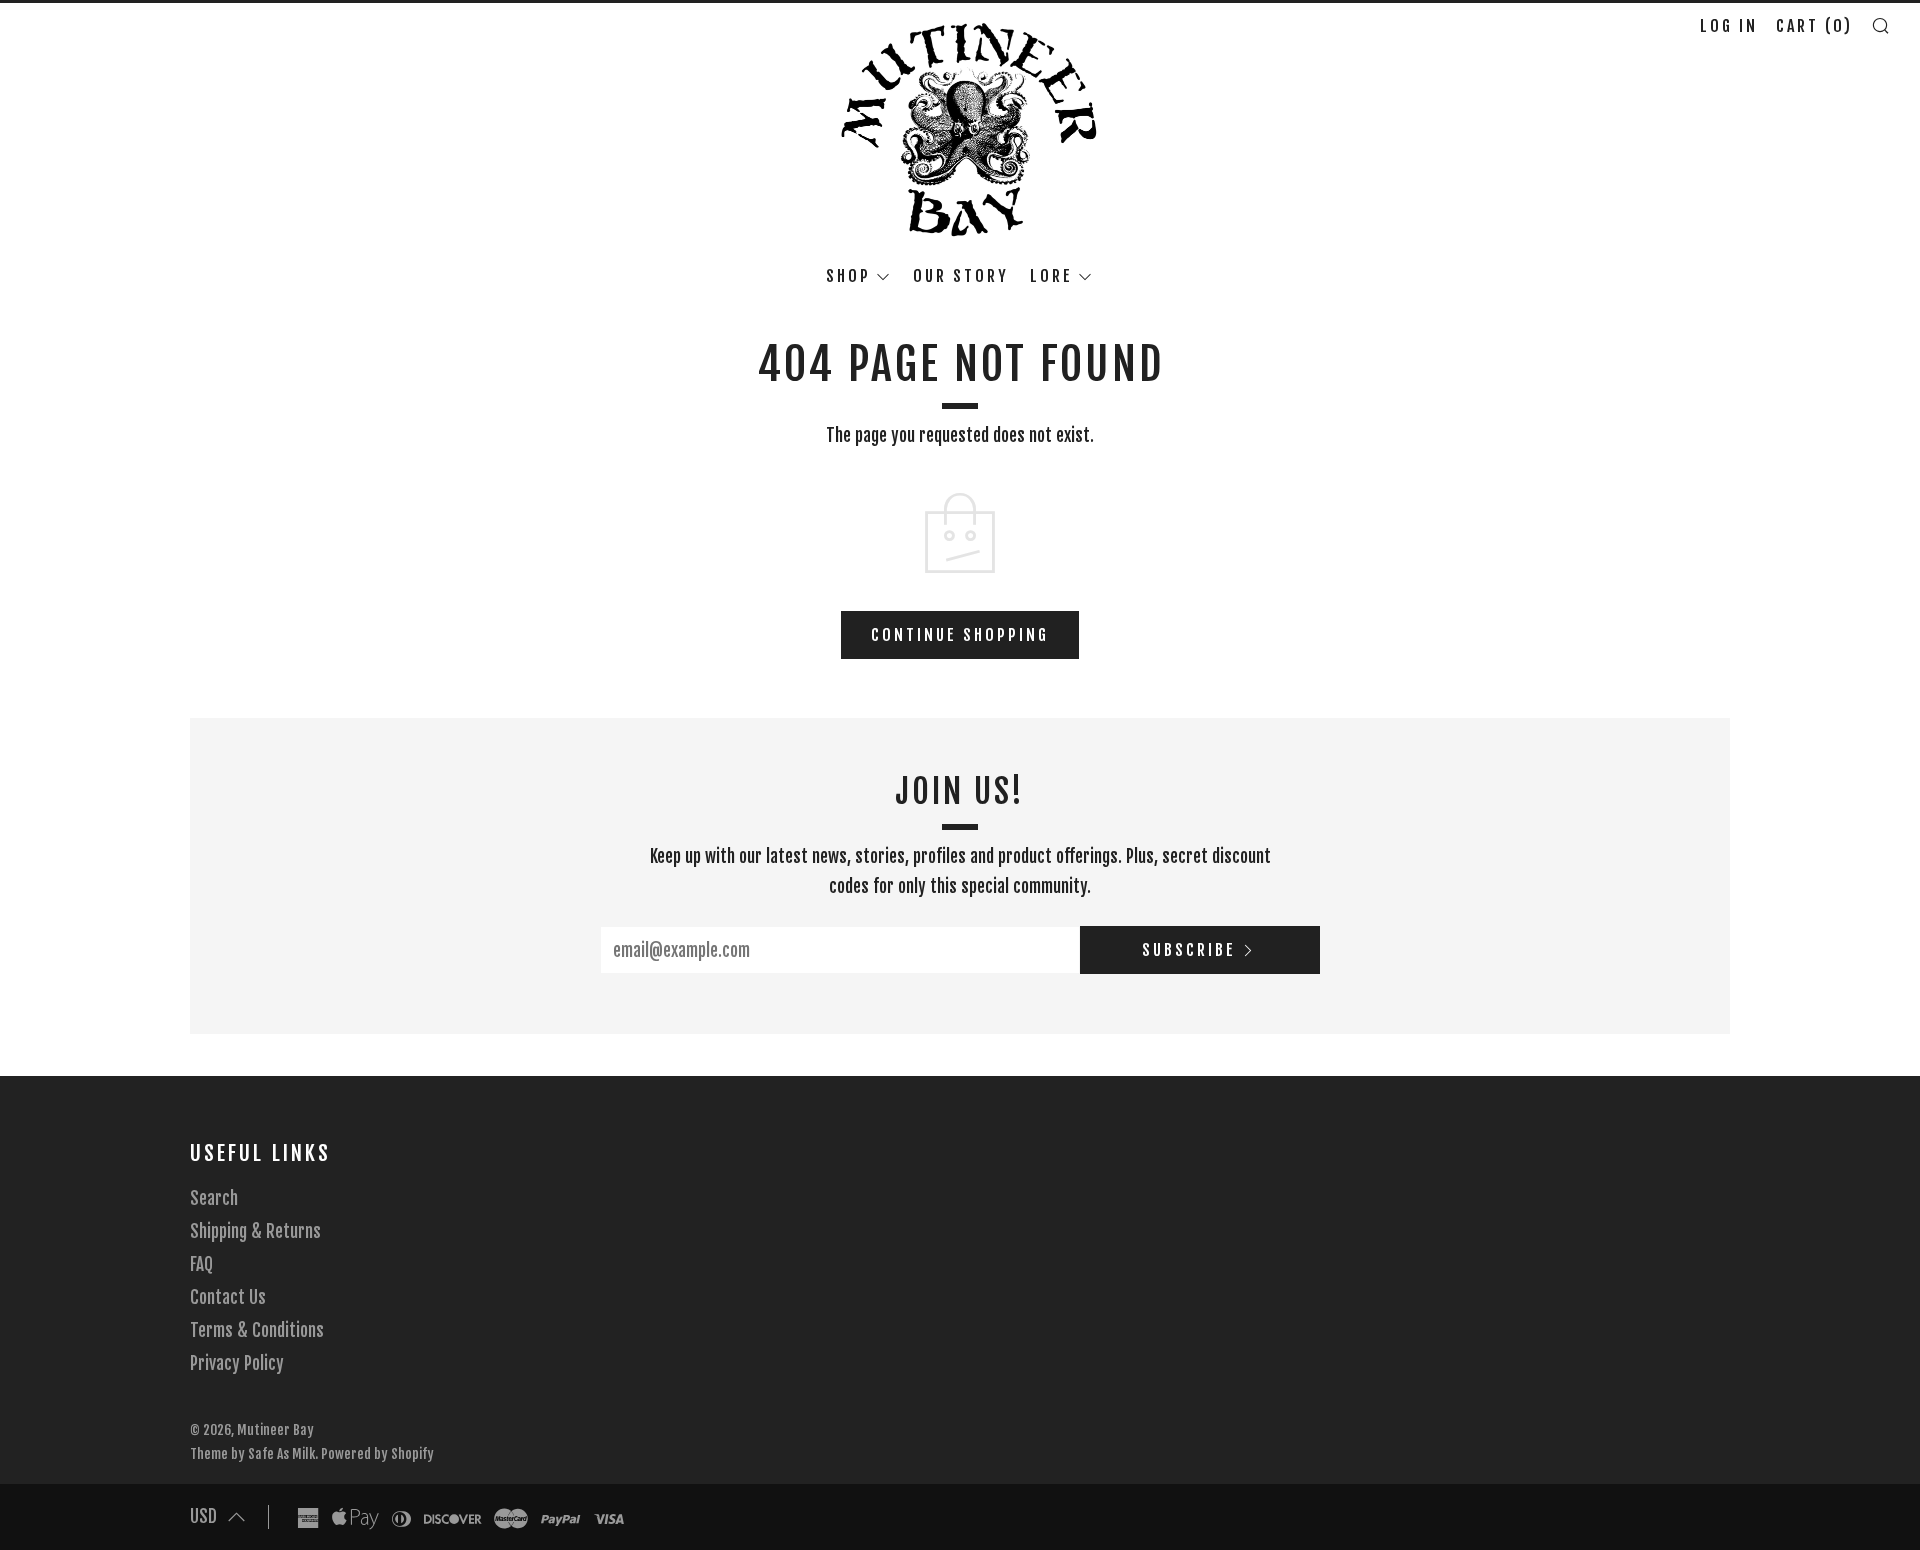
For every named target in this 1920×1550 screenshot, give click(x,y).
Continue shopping (960, 635)
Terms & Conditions (257, 1330)
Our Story (961, 276)
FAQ (201, 1264)
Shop (848, 276)
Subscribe (1189, 950)
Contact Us (228, 1297)
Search (214, 1198)
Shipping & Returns (255, 1231)
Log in (1729, 26)
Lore (1051, 276)
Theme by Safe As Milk (252, 1453)
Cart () (1814, 26)
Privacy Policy (237, 1363)
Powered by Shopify (377, 1453)
